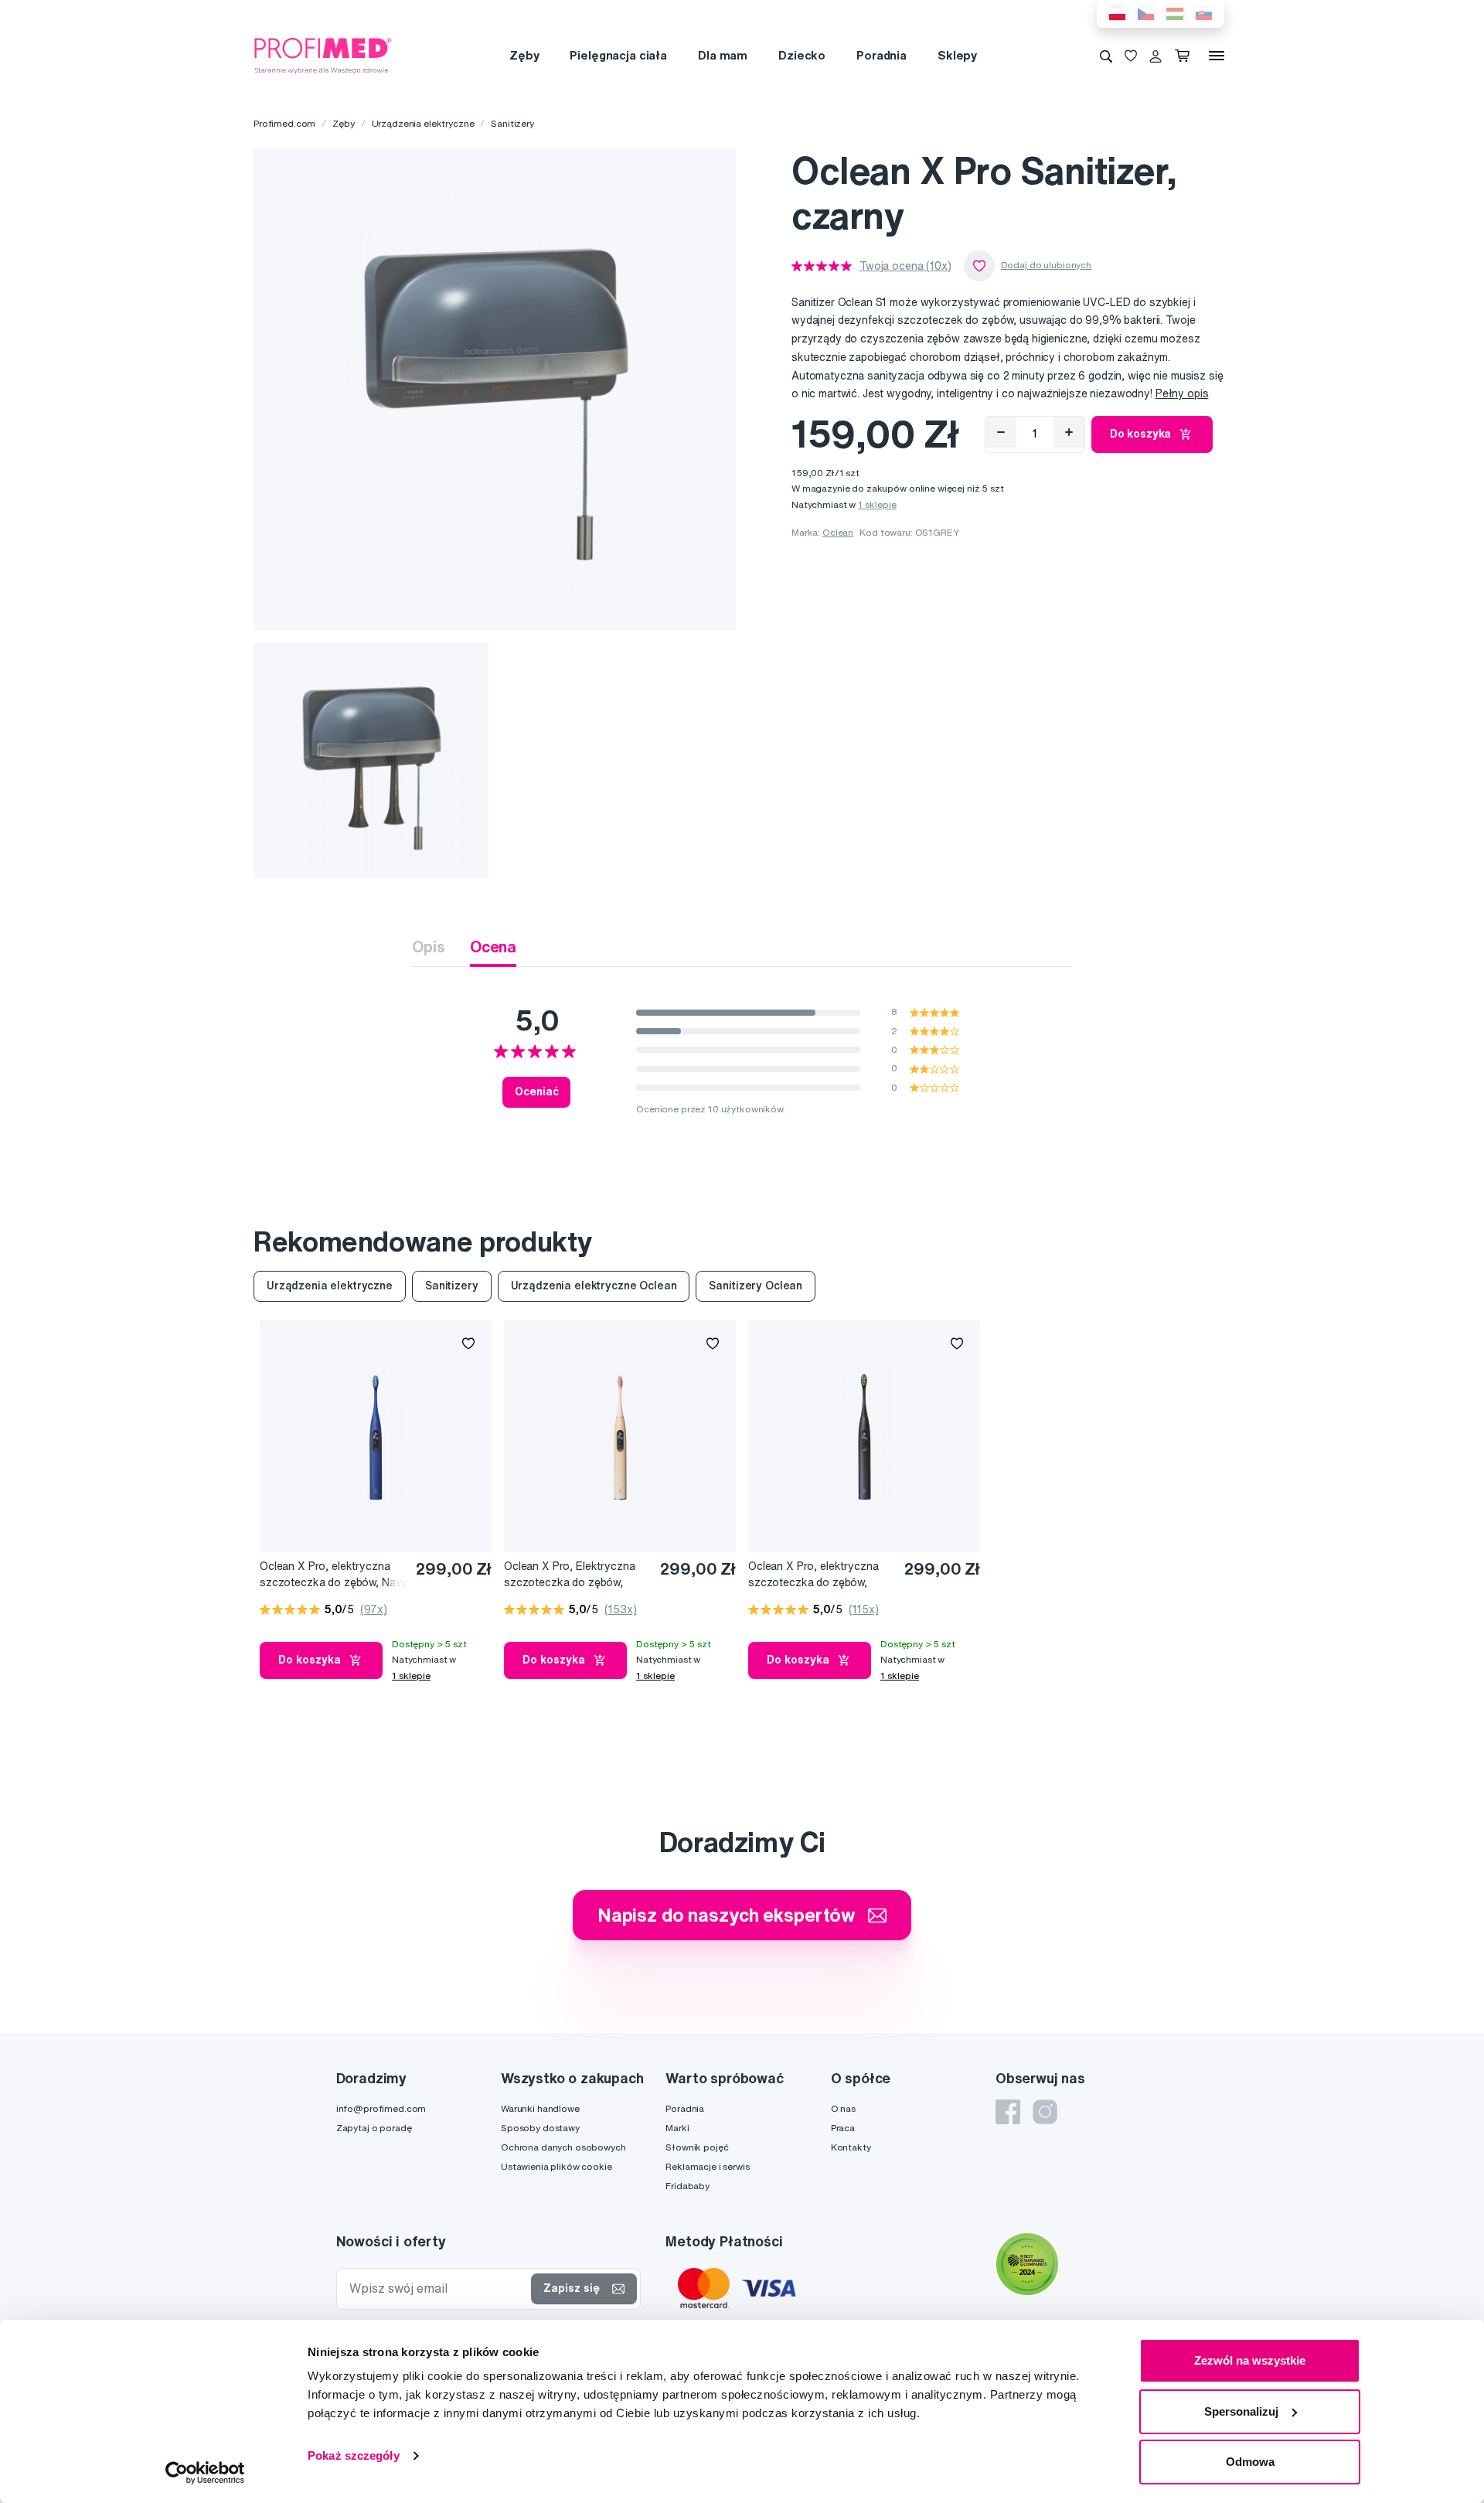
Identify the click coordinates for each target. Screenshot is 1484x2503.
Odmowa (1250, 2462)
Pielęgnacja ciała (618, 55)
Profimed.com (284, 123)
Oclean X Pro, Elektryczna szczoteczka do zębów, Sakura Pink (570, 1575)
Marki (677, 2128)
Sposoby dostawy (540, 2128)
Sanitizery (512, 123)
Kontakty (851, 2147)
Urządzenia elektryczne (423, 123)
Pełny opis (1182, 393)
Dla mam (723, 55)
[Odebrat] (1001, 432)
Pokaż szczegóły (354, 2455)
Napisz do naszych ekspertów (727, 1915)
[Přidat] (1069, 432)
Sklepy (957, 55)
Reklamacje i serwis (707, 2166)
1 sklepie (877, 504)
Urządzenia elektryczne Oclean (594, 1286)
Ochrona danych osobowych (563, 2147)
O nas (843, 2108)
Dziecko (802, 55)
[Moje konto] (1156, 56)
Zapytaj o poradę (374, 2128)
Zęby (524, 55)
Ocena (493, 947)
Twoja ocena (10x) (905, 266)
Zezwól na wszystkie (1250, 2360)
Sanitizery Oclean (756, 1286)
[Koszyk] (1185, 56)
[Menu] (1217, 56)
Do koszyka (1141, 434)
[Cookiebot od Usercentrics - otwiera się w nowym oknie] (205, 2473)
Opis (428, 947)
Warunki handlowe (540, 2108)
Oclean (838, 532)
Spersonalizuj (1241, 2411)
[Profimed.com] (323, 55)
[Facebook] (1008, 2112)
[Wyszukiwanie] (1106, 56)
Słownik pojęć (697, 2147)
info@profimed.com (381, 2108)
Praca (843, 2128)
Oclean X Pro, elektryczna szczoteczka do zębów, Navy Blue (333, 1575)
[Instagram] (1045, 2112)
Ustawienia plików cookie (556, 2166)
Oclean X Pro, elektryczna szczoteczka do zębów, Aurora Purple (813, 1575)
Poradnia (882, 55)
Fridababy (688, 2186)
